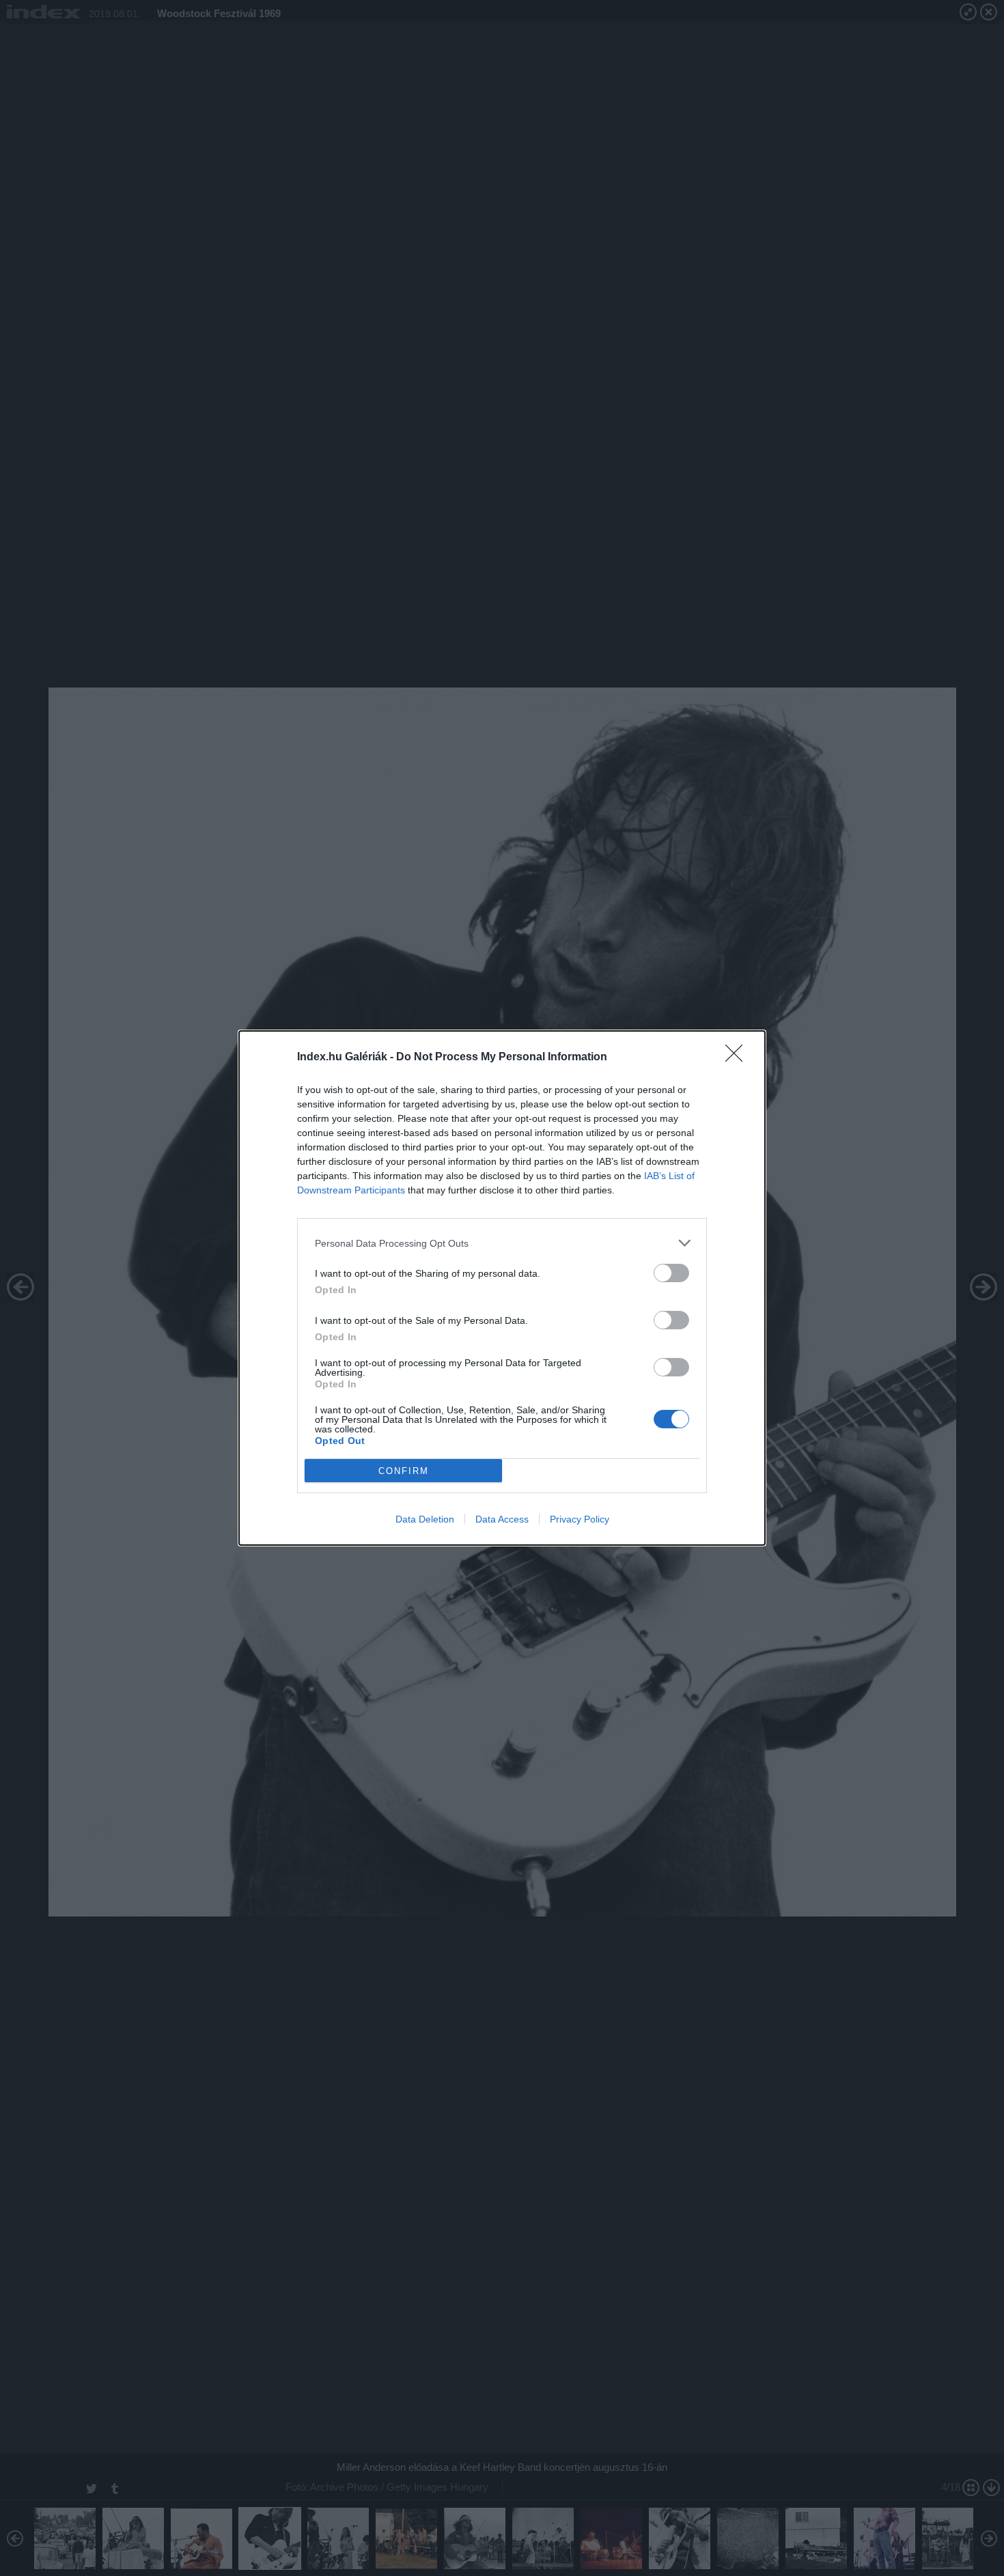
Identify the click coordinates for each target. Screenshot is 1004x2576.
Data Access (502, 1519)
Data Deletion (425, 1519)
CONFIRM (404, 1471)
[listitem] (502, 1243)
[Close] (738, 1058)
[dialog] (502, 1288)
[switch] (671, 1273)
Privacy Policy (580, 1519)
